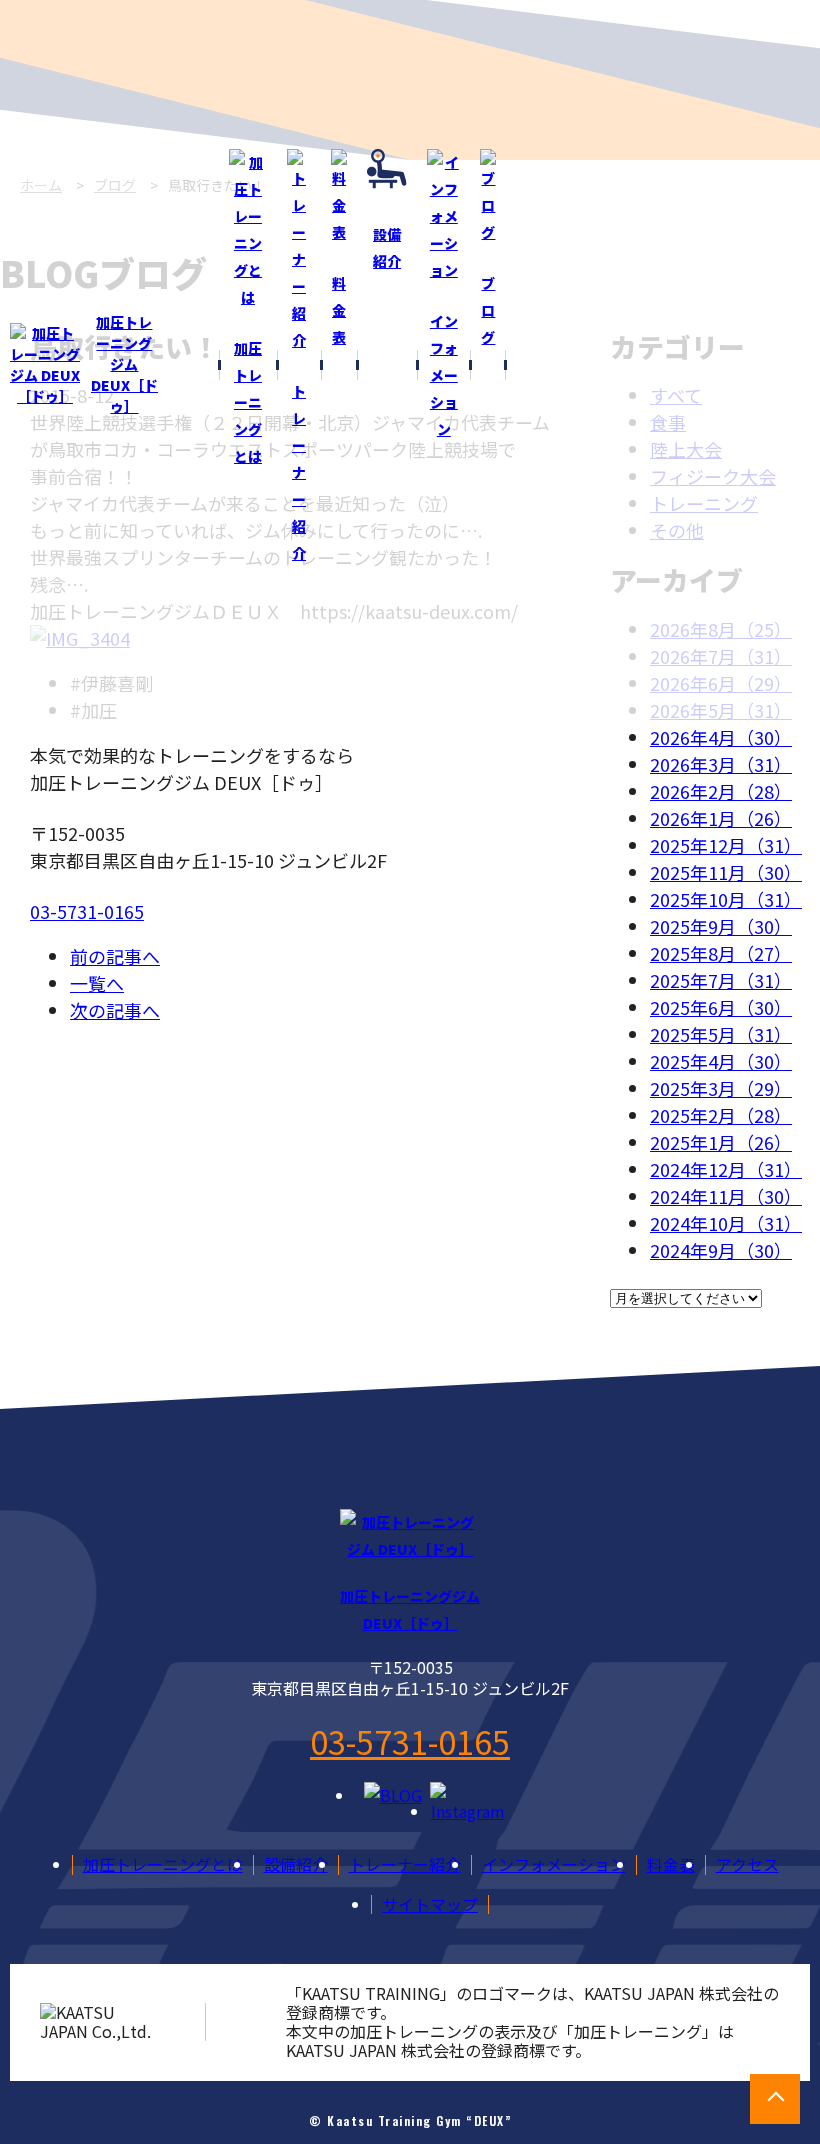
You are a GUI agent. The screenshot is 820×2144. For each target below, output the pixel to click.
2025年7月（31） (721, 980)
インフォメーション (554, 1864)
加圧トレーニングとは (163, 1864)
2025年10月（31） (726, 899)
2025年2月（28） (721, 1115)
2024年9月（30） (721, 1250)
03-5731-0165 (87, 911)
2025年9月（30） (721, 926)
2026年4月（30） (721, 737)
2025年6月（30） (721, 1007)
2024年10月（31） (726, 1223)
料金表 (671, 1864)
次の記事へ (115, 1010)
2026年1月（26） (721, 818)
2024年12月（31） (726, 1169)
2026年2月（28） (721, 791)
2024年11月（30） (726, 1196)
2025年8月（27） (721, 953)
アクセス (747, 1864)
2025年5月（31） (721, 1034)
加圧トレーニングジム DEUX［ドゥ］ (124, 364)
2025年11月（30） (726, 872)
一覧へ (97, 983)
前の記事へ (115, 956)
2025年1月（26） (721, 1142)
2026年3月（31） (721, 764)
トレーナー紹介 (405, 1864)
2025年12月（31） (726, 845)
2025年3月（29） (721, 1088)
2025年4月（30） (721, 1061)
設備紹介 (296, 1864)
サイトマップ (430, 1904)
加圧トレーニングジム (410, 1609)
